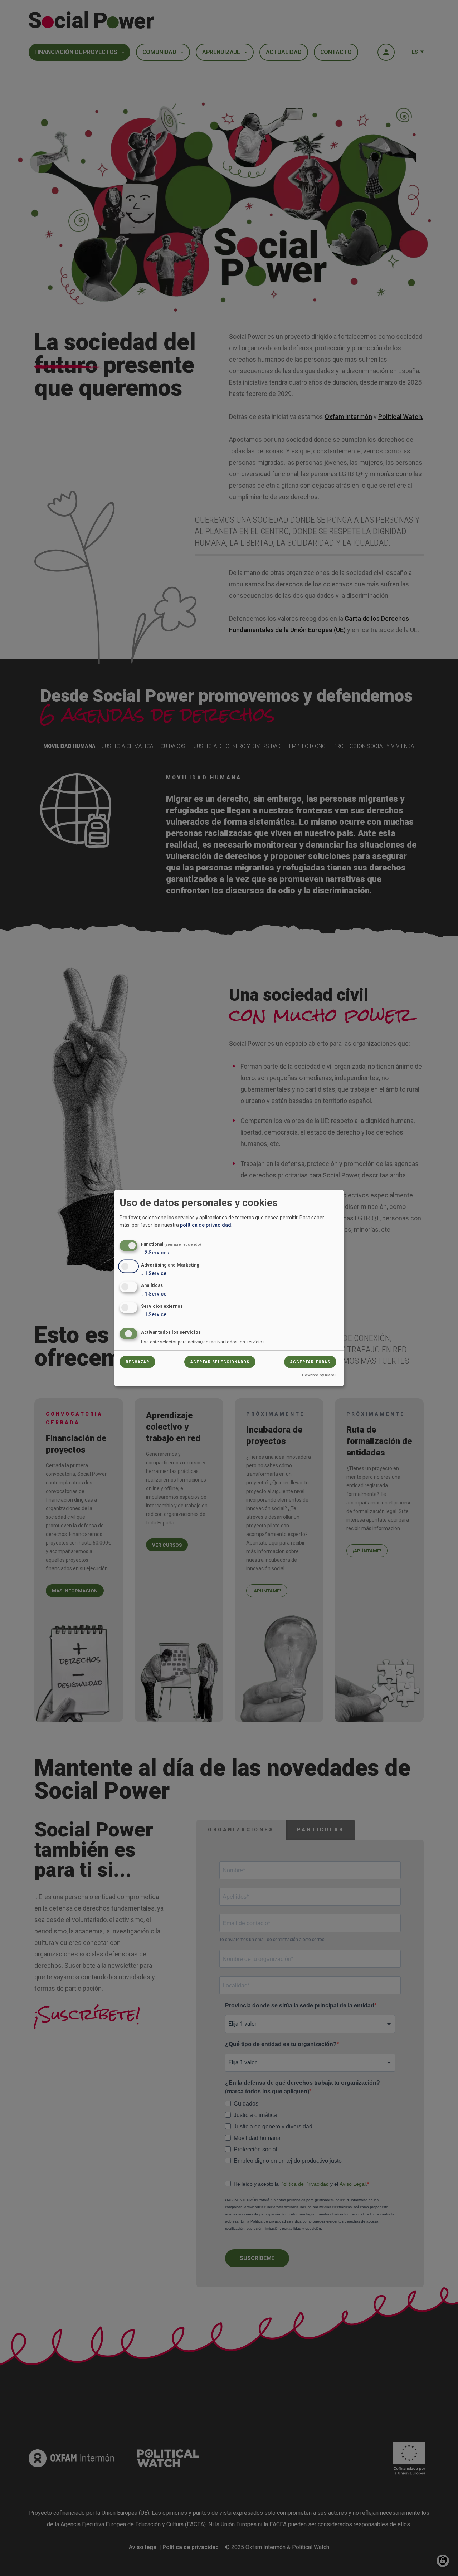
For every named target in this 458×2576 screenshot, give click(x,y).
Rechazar (137, 1362)
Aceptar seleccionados (220, 1362)
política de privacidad (206, 1225)
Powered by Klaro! (319, 1375)
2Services (155, 1252)
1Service (154, 1273)
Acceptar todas (310, 1362)
